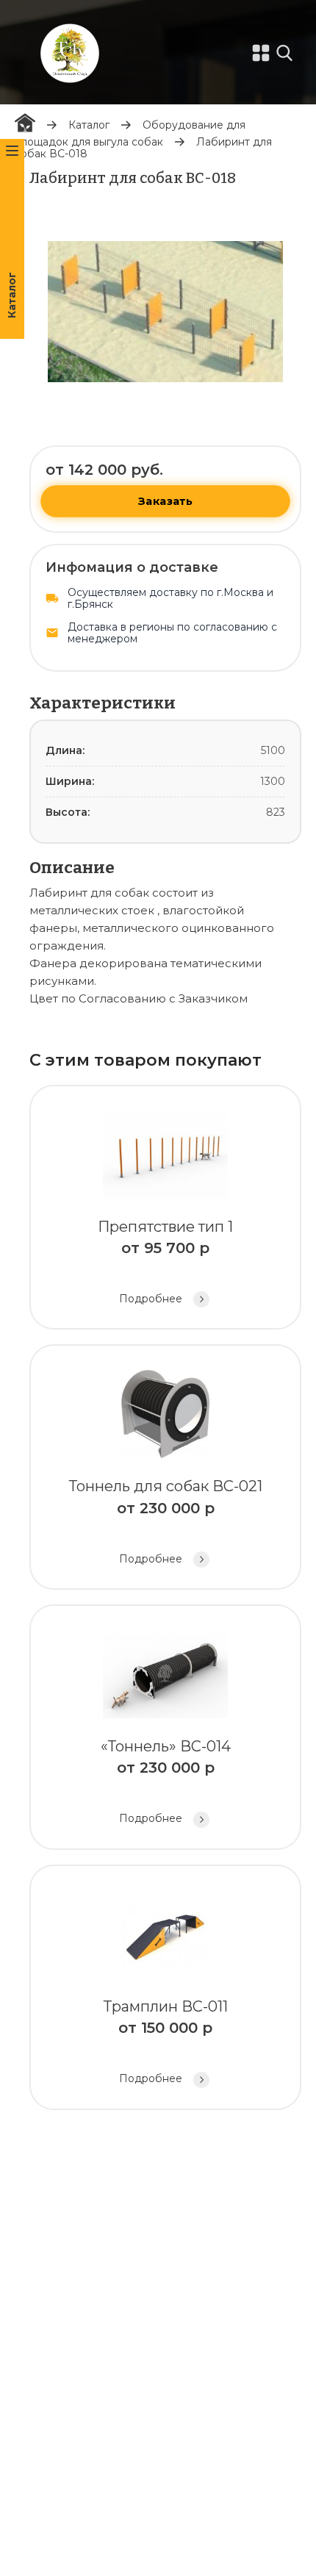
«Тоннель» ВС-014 (166, 1781)
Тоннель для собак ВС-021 (166, 1521)
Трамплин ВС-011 (166, 2041)
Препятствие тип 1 (165, 1262)
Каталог (89, 125)
